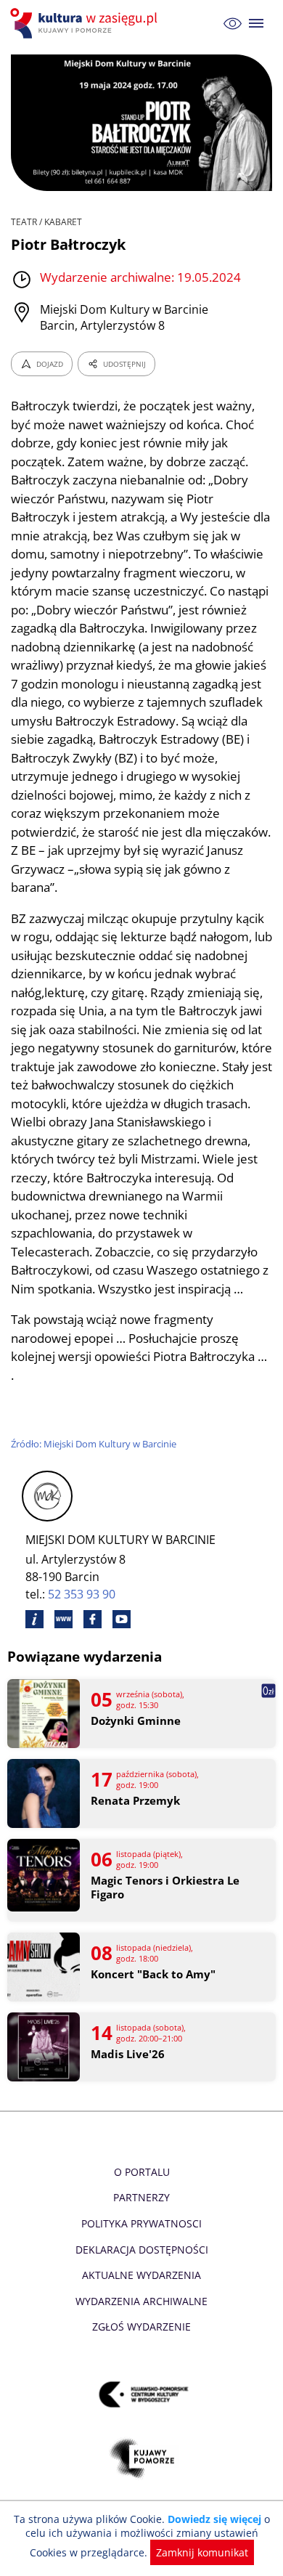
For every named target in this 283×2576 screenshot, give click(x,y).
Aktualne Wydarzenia (141, 2275)
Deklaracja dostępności (142, 2250)
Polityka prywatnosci (141, 2223)
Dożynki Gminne (136, 1721)
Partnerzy (141, 2197)
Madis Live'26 (128, 2054)
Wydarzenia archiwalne (141, 2301)
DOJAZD (50, 364)
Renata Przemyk (135, 1801)
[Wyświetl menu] (257, 24)
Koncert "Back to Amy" (153, 1974)
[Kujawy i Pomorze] (142, 2459)
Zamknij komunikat (202, 2552)
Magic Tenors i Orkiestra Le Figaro (165, 1888)
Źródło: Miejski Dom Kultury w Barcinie (94, 1444)
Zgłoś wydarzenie (141, 2327)
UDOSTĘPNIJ (124, 364)
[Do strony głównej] (86, 23)
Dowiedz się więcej (214, 2519)
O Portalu (142, 2172)
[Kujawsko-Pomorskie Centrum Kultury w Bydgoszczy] (142, 2395)
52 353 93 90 (82, 1594)
